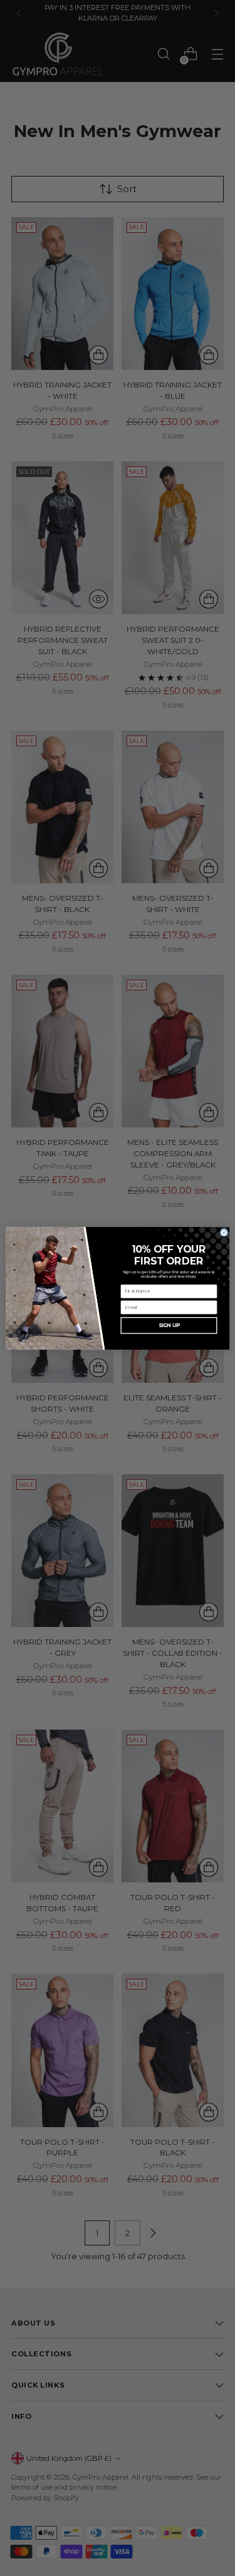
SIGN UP (169, 1325)
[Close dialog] (223, 1232)
